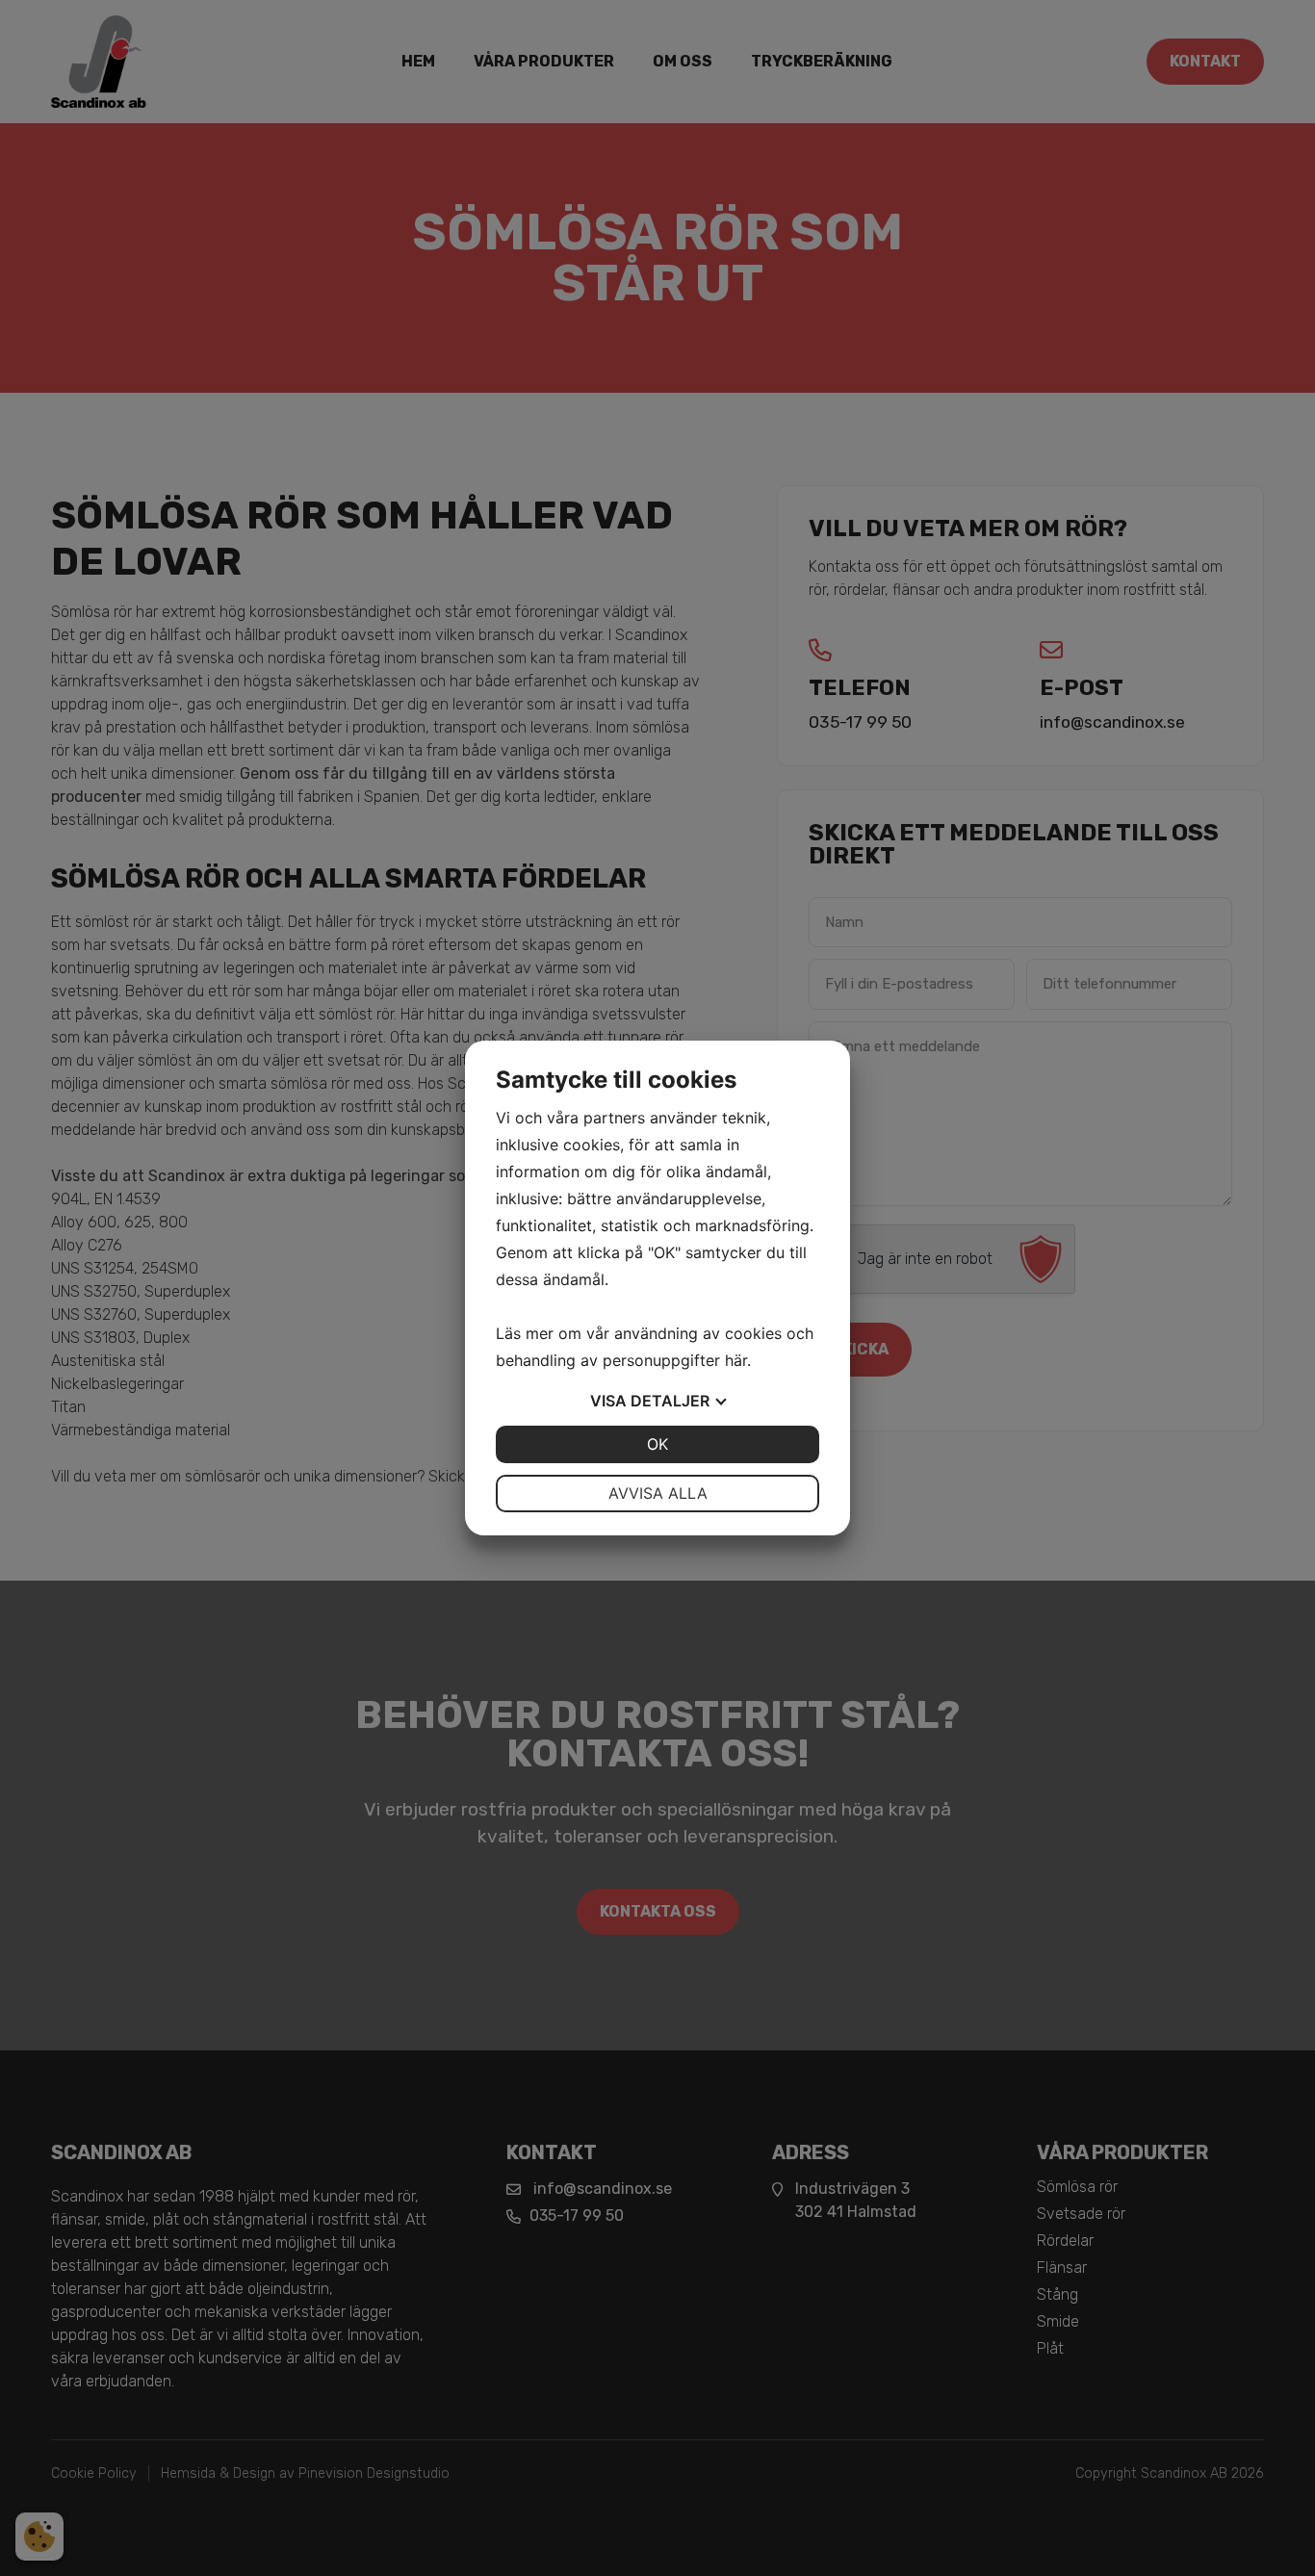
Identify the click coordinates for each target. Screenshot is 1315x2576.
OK (657, 1444)
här (736, 1360)
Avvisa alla (658, 1493)
